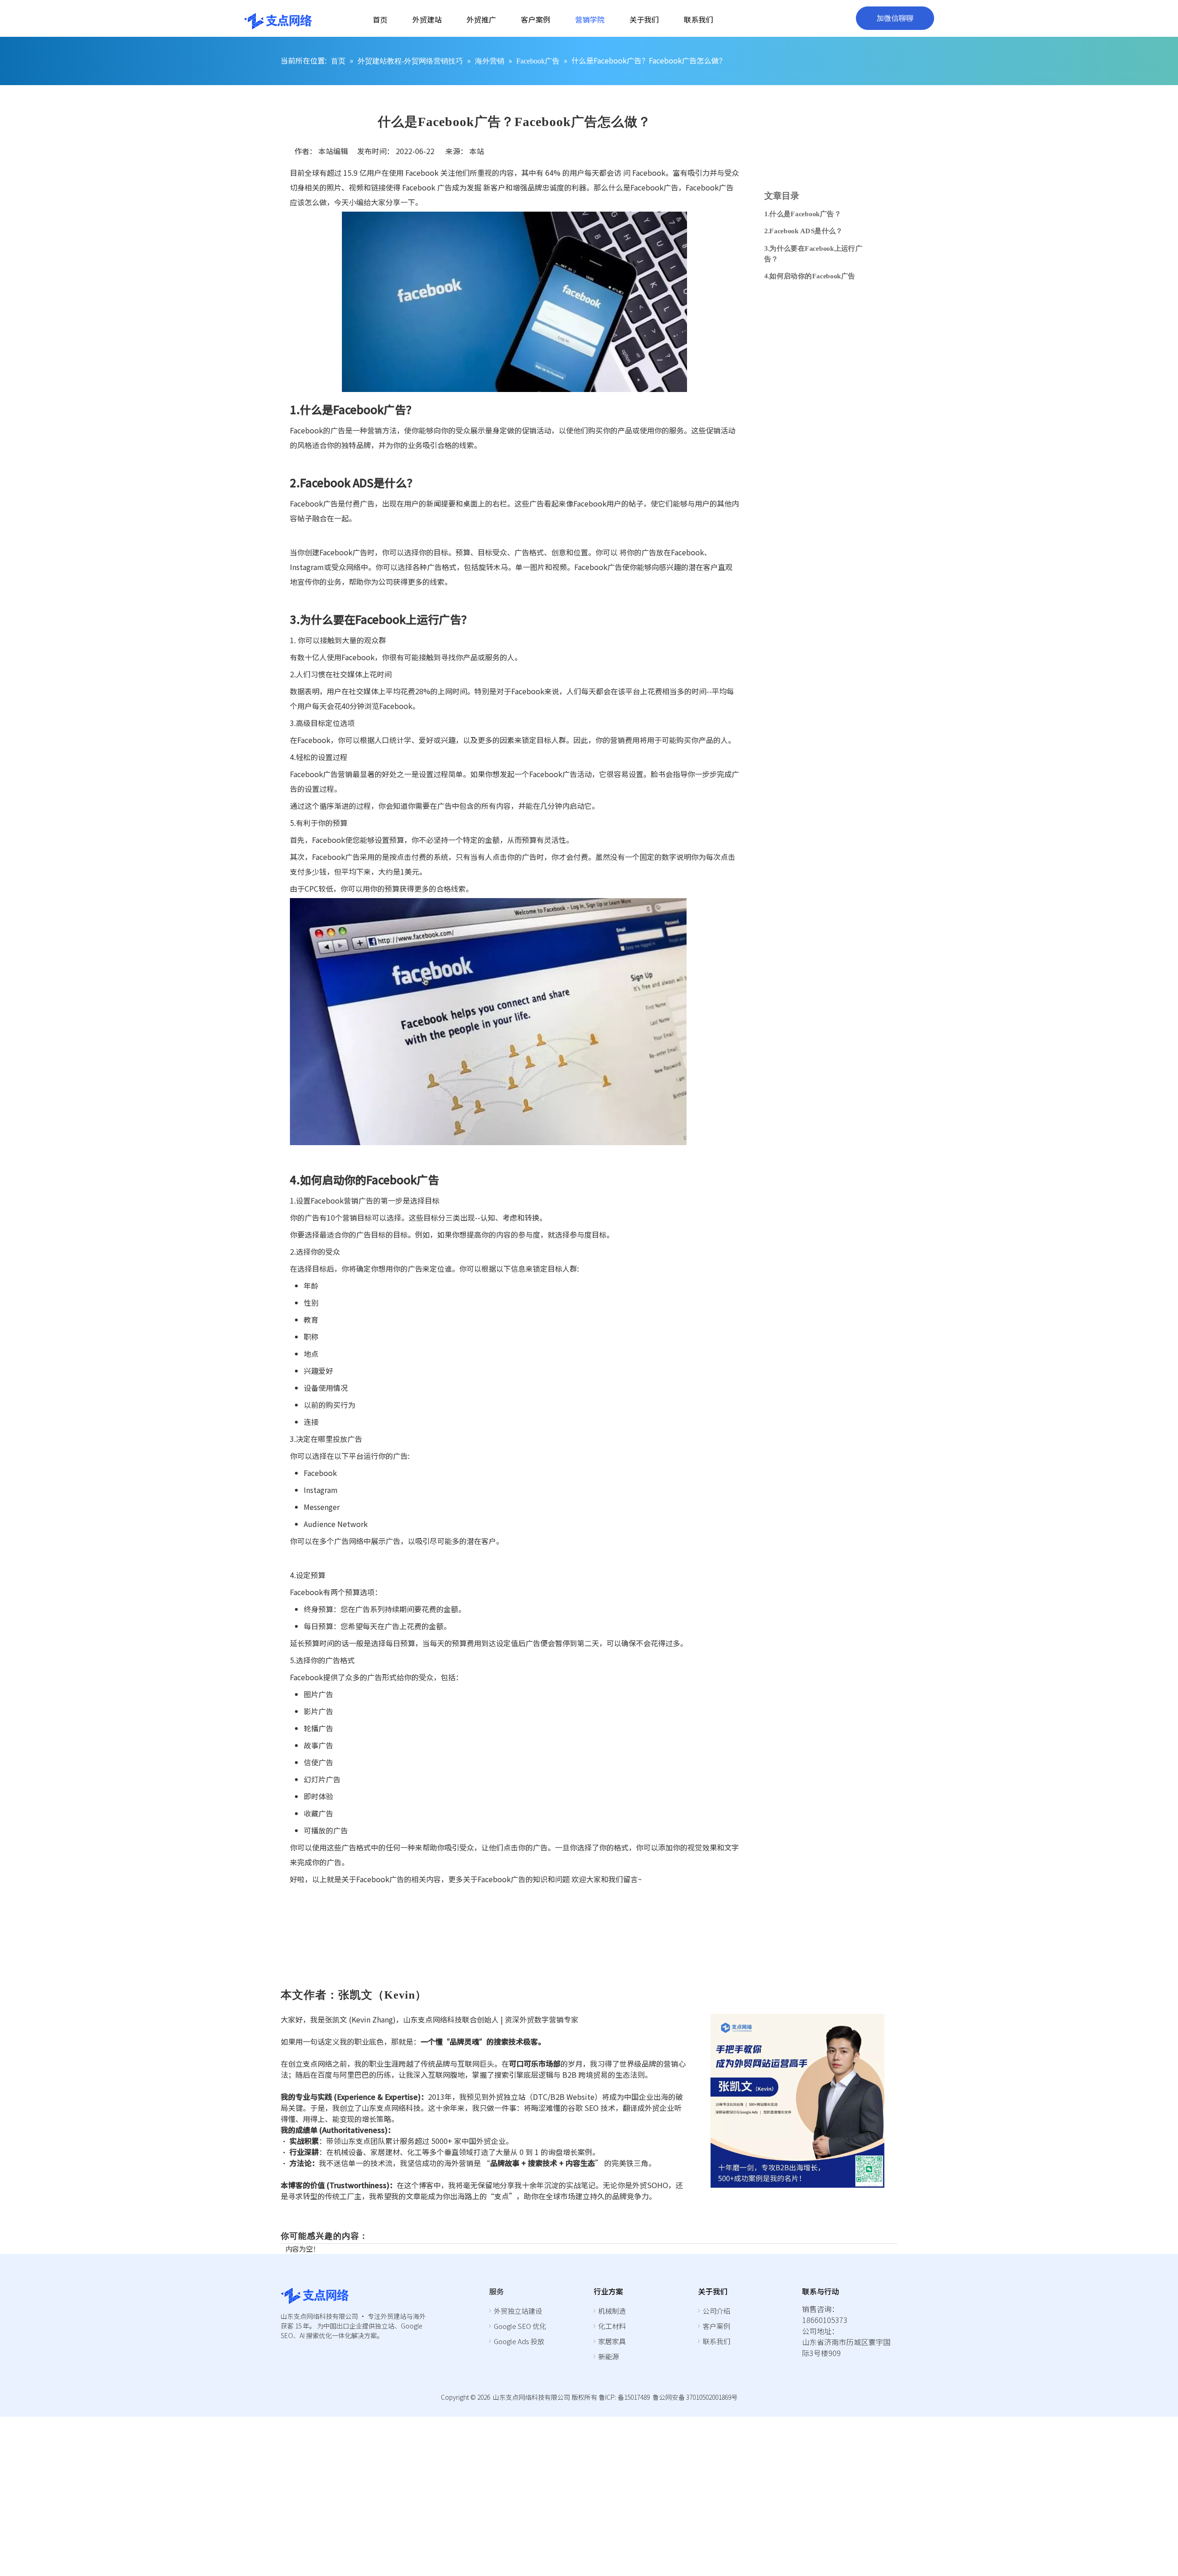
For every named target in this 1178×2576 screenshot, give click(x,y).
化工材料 (612, 2326)
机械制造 (612, 2311)
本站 (477, 151)
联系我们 (716, 2341)
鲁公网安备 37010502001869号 (695, 2397)
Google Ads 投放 (519, 2341)
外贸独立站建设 (518, 2311)
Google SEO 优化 (520, 2326)
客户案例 (716, 2326)
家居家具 (612, 2341)
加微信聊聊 (895, 18)
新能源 (609, 2356)
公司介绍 (716, 2311)
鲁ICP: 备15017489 (624, 2397)
